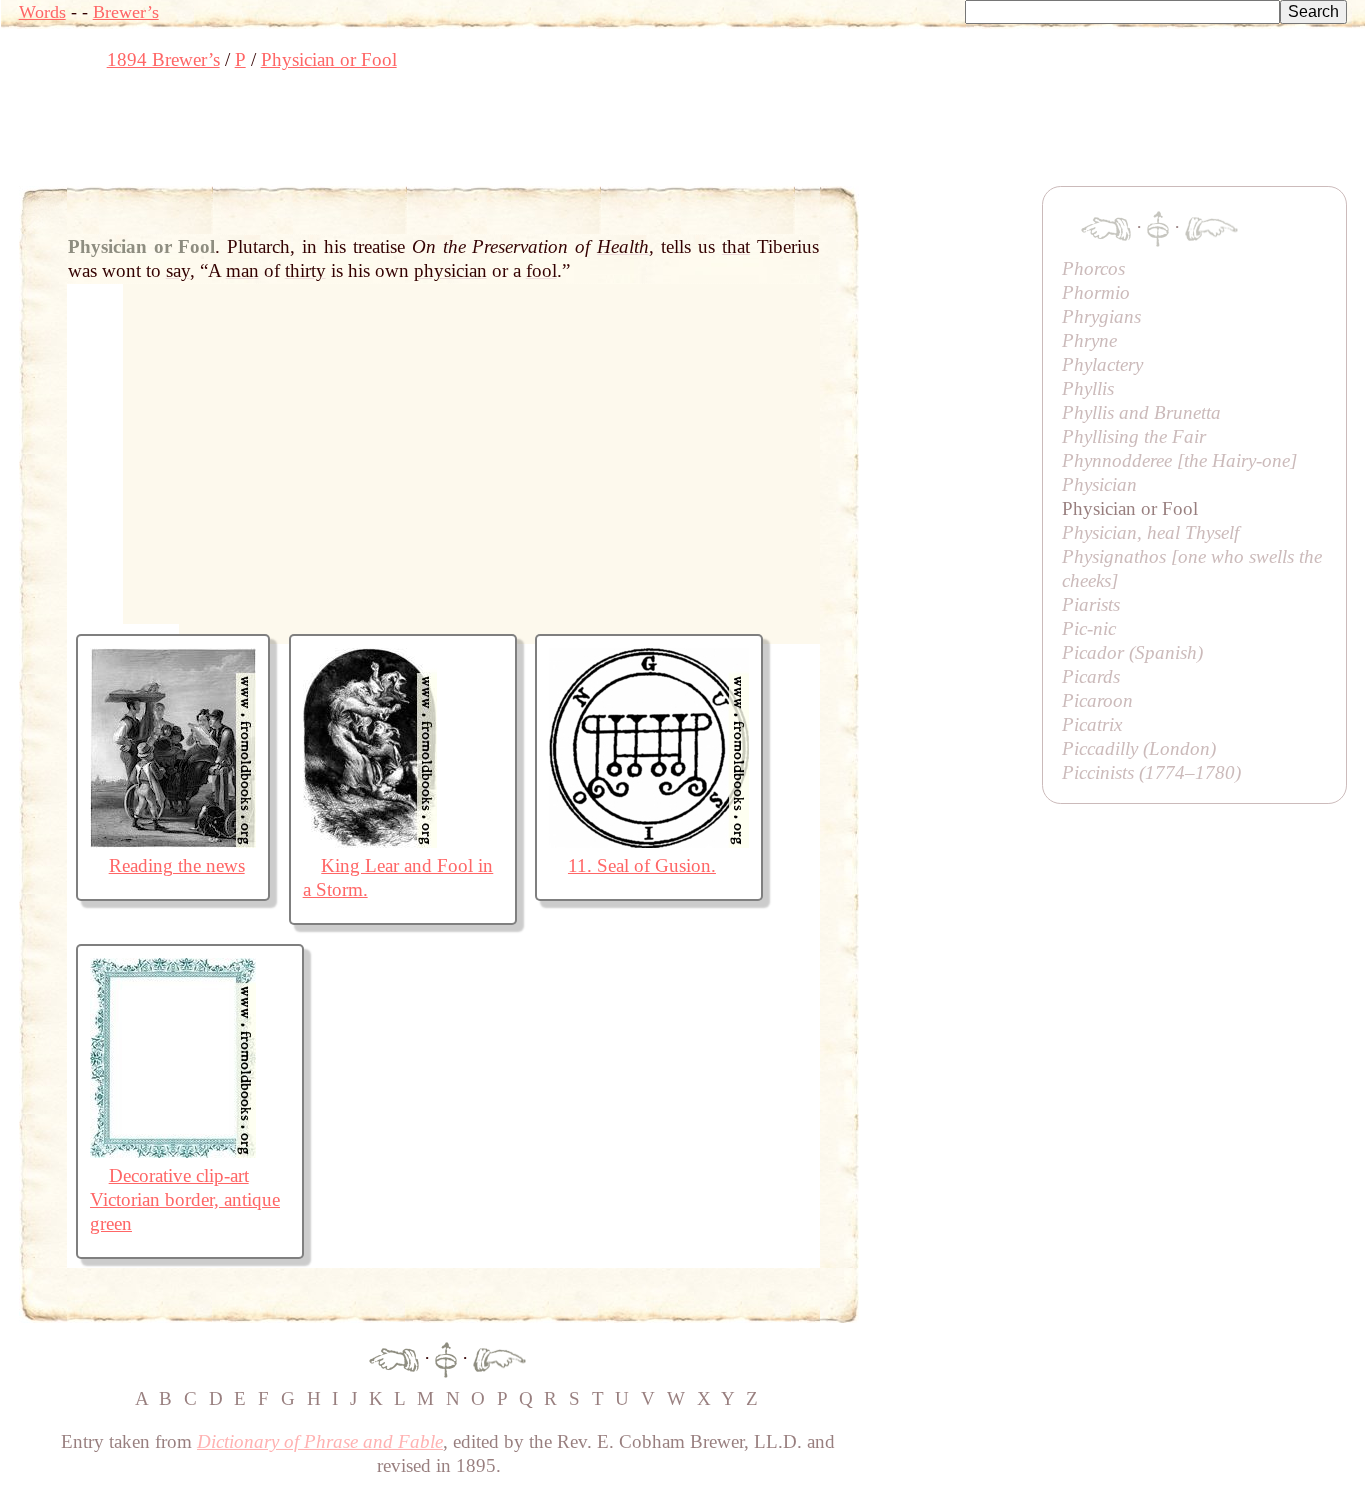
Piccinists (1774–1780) (1151, 772)
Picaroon (1097, 700)
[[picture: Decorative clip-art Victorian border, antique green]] (173, 1151)
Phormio (1096, 292)
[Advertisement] (383, 135)
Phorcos (1093, 268)
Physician (1099, 484)
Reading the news (177, 865)
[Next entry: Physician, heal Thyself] (499, 1357)
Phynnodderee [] (1179, 460)
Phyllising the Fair (1134, 436)
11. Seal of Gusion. (642, 865)
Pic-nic (1089, 628)
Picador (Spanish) (1132, 652)
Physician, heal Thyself (1150, 532)
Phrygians (1101, 316)
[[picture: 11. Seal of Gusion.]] (649, 841)
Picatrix (1092, 724)
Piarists (1091, 604)
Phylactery (1102, 364)
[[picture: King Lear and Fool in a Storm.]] (370, 841)
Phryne (1089, 340)
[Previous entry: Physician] (394, 1357)
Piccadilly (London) (1139, 748)
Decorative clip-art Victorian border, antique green (185, 1199)
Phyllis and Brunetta (1141, 412)
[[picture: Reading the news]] (173, 841)
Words (42, 12)
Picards (1091, 676)
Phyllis (1088, 388)
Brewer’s (126, 12)
